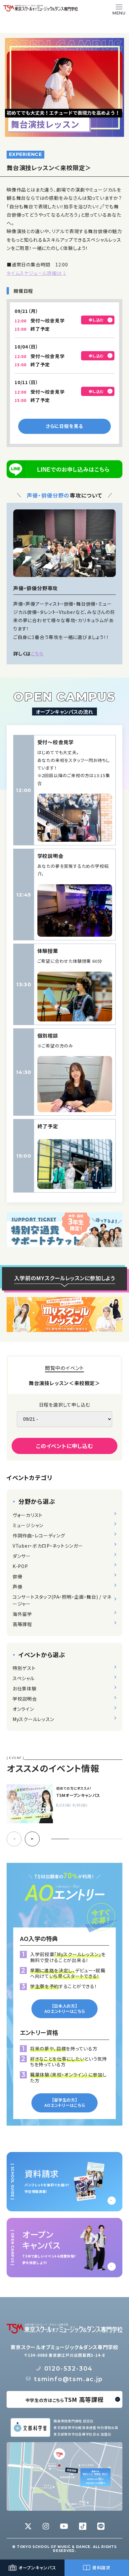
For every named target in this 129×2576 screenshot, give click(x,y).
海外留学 (22, 1614)
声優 (17, 1587)
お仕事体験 (25, 1688)
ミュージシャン (28, 1525)
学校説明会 (25, 1699)
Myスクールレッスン (33, 1719)
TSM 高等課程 (65, 2399)
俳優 (17, 1576)
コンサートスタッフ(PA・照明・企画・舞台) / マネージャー (62, 1600)
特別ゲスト (24, 1668)
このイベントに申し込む (64, 1446)
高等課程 (22, 1624)
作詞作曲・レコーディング (39, 1535)
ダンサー (22, 1556)
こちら (37, 653)
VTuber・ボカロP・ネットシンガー (48, 1546)
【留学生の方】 (65, 2102)
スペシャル (24, 1678)
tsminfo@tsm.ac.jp (68, 2379)
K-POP (20, 1566)
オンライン (23, 1709)
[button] (32, 1839)
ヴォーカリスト (28, 1515)
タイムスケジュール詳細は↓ (37, 273)
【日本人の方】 (65, 2008)
